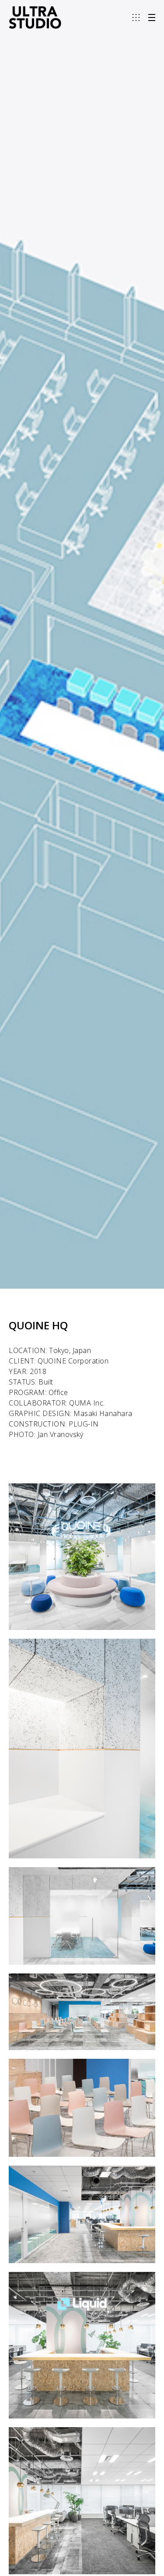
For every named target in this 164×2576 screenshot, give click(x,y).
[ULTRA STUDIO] (35, 18)
